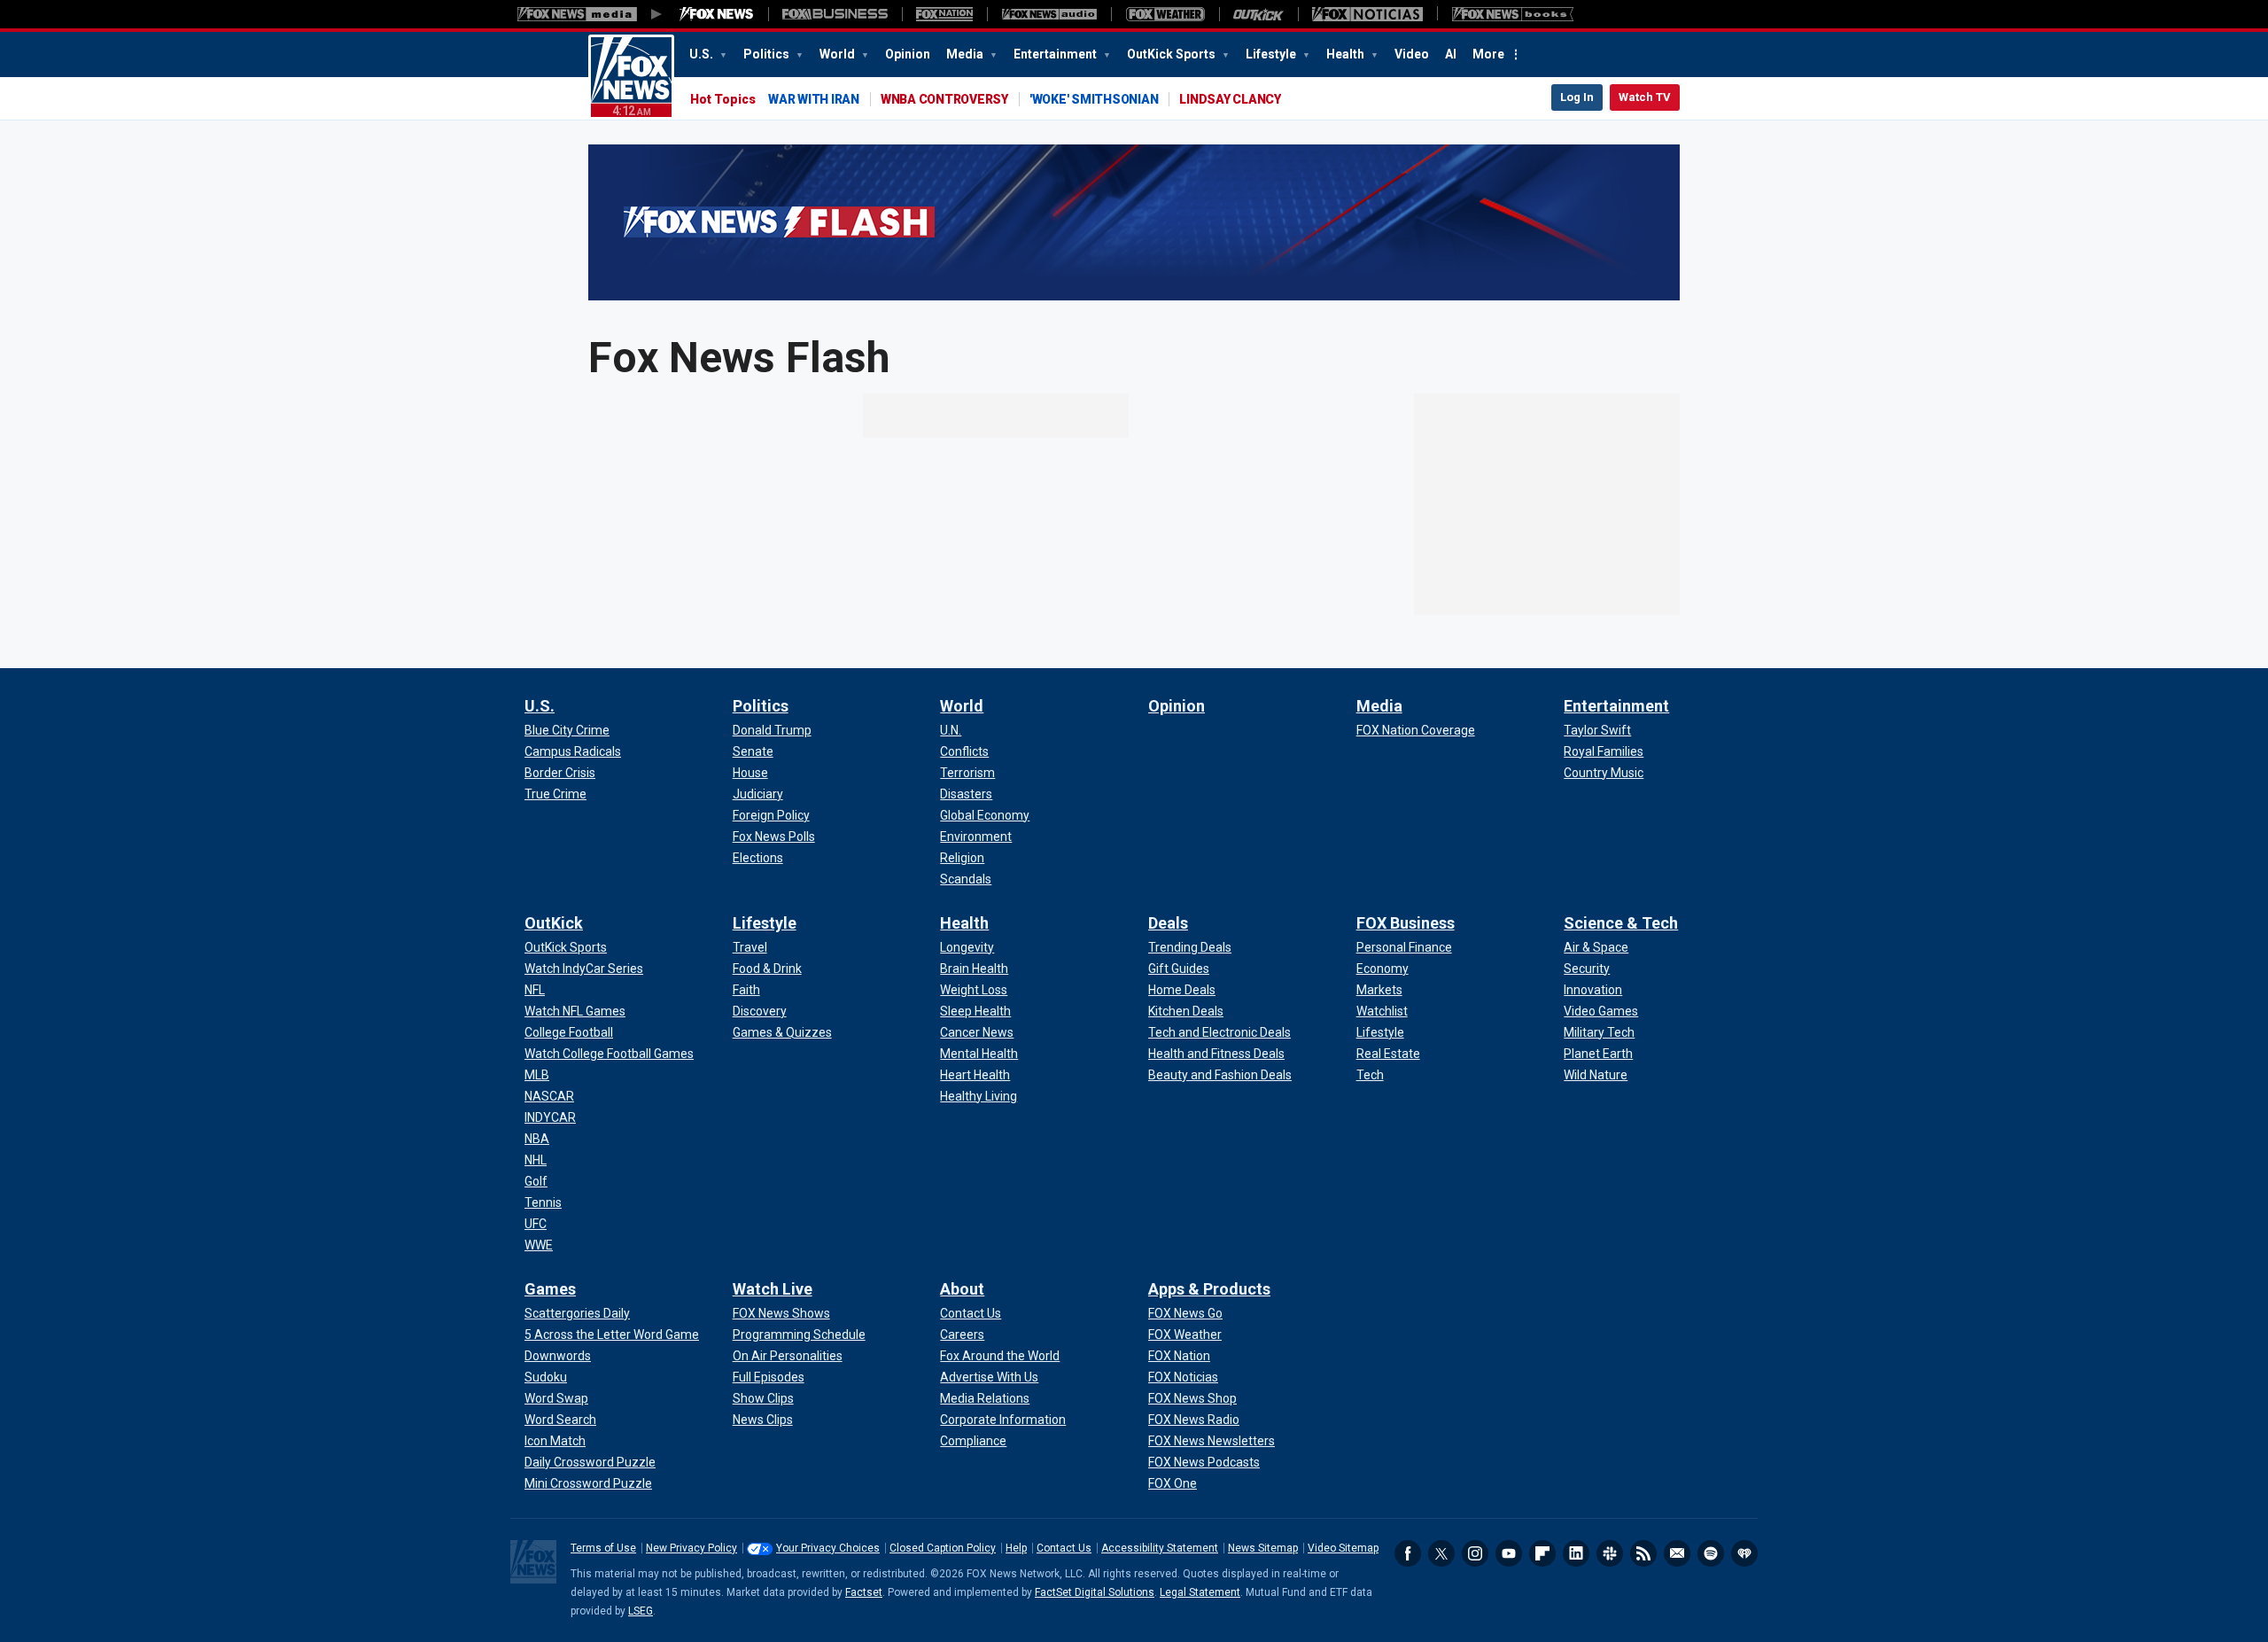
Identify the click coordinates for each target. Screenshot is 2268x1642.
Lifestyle (1272, 54)
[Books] (1513, 14)
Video (1412, 54)
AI (1451, 54)
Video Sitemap (1343, 1548)
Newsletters (1677, 1553)
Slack (1610, 1553)
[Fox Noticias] (1367, 14)
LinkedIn (1576, 1553)
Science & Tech (1621, 923)
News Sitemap (1263, 1548)
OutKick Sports (1173, 54)
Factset (864, 1592)
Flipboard (1542, 1553)
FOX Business (1406, 923)
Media (966, 54)
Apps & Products (1209, 1289)
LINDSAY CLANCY (1230, 99)
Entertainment (1056, 54)
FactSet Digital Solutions (1095, 1592)
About (962, 1289)
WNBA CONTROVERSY (944, 99)
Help (1016, 1548)
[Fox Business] (835, 14)
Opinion (908, 54)
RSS (1643, 1553)
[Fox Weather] (1165, 14)
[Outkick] (1258, 14)
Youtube (1509, 1553)
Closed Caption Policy (943, 1548)
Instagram (1475, 1553)
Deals (1168, 923)
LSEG (641, 1611)
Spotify (1711, 1553)
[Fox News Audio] (1049, 14)
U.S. (703, 54)
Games (550, 1289)
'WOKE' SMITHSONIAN (1094, 99)
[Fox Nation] (944, 14)
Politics (768, 54)
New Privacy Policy (691, 1548)
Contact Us (1064, 1548)
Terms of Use (603, 1548)
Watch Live (773, 1289)
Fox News (631, 77)
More (1488, 54)
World (839, 54)
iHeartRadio (1744, 1553)
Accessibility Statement (1160, 1548)
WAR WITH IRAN (814, 99)
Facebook (1408, 1553)
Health (1347, 54)
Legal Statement (1200, 1592)
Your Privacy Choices (828, 1548)
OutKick (554, 923)
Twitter (1441, 1553)
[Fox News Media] (717, 14)
